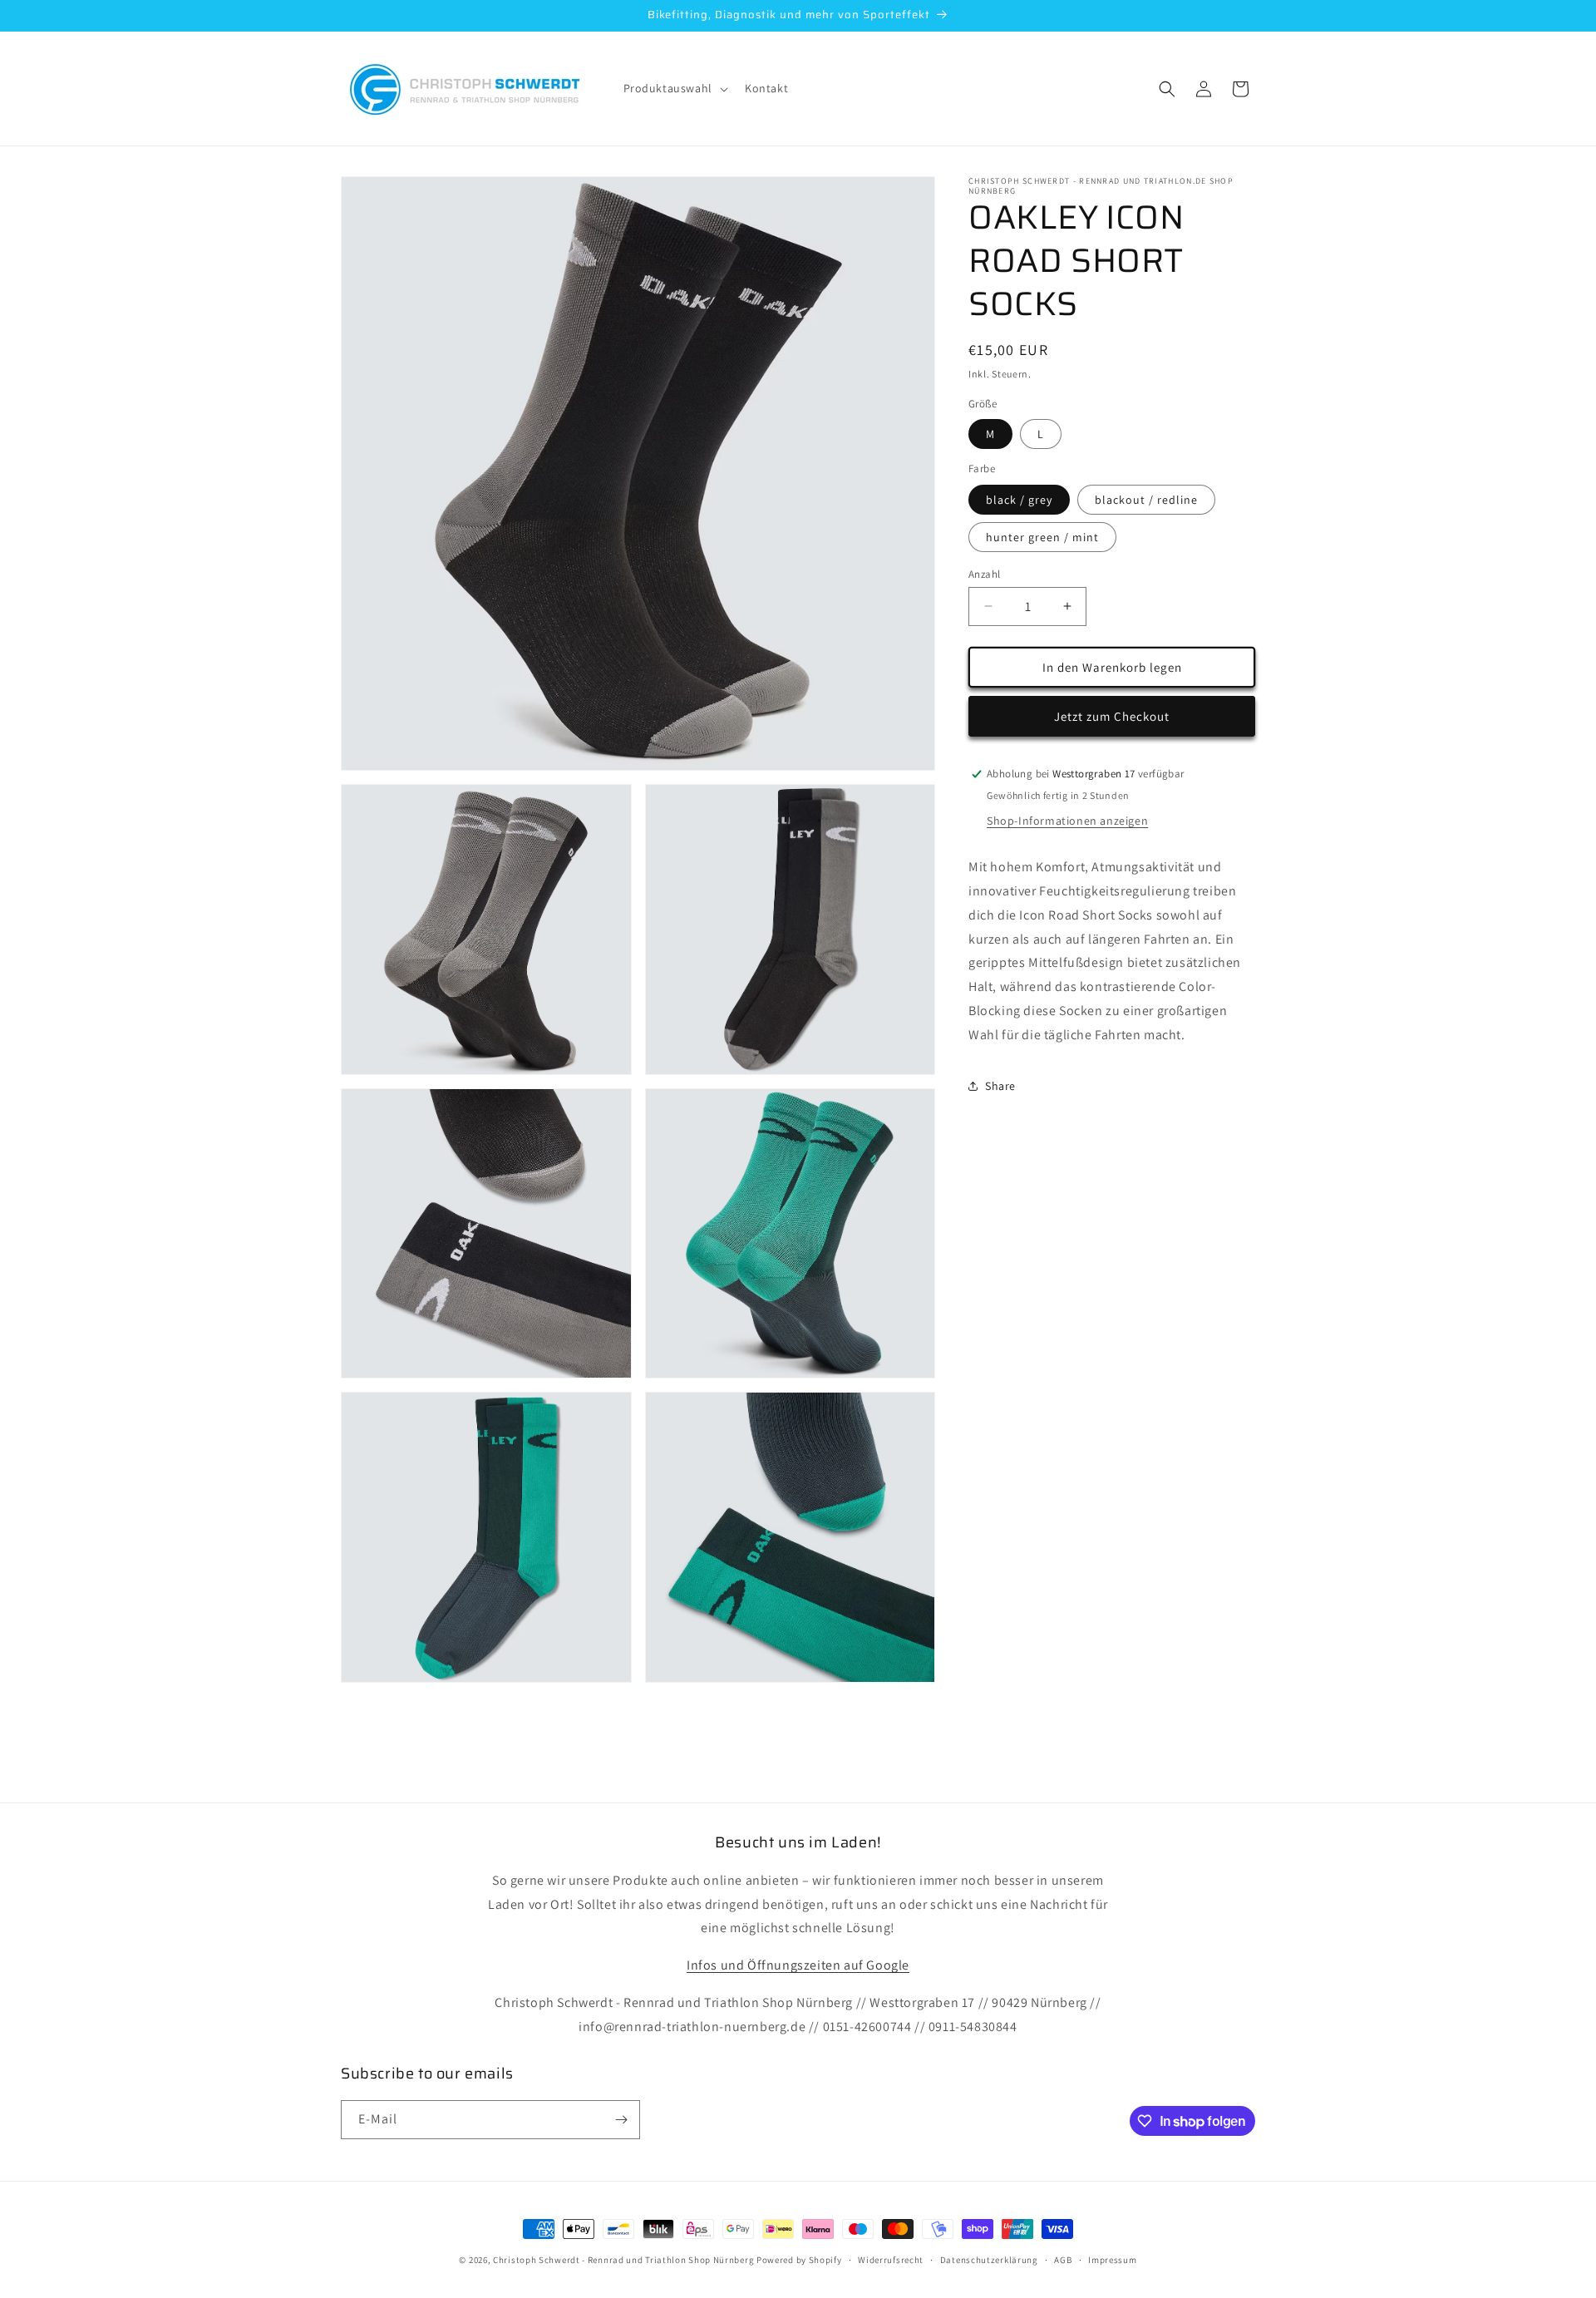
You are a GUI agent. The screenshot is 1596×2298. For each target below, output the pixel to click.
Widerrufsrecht (891, 2260)
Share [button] (1000, 1086)
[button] (674, 88)
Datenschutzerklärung (989, 2260)
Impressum (1112, 2260)
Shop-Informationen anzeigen (1067, 821)
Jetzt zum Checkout (1112, 715)
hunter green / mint (1042, 536)
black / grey (1019, 499)
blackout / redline (1146, 499)
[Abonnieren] (621, 2120)
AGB (1063, 2260)
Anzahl (984, 573)
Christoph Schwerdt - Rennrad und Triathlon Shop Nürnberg (623, 2260)
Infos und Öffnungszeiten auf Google (798, 1965)
